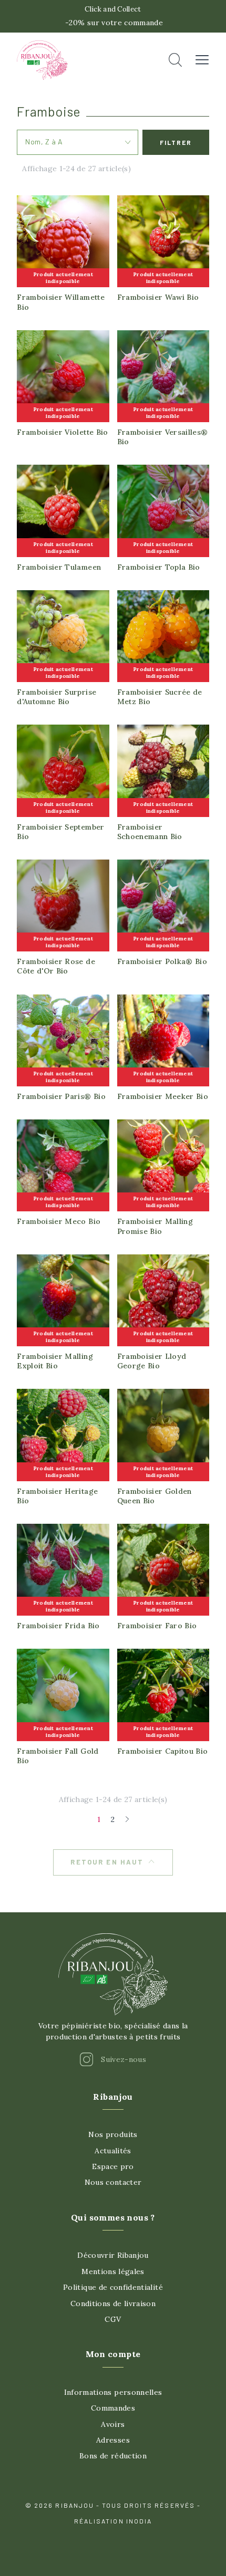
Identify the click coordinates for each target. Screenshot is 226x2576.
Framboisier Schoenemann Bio (150, 832)
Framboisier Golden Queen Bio (155, 1496)
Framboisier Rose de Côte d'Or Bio (56, 966)
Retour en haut (107, 1862)
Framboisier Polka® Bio (162, 961)
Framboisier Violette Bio (62, 432)
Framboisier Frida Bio (58, 1626)
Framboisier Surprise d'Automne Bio (56, 697)
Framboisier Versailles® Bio (163, 437)
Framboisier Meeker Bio (163, 1096)
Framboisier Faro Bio (157, 1626)
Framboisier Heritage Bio (57, 1496)
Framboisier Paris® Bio (61, 1096)
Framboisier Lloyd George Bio (152, 1361)
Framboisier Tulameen (59, 567)
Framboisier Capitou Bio (163, 1751)
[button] (175, 60)
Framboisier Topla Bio (159, 567)
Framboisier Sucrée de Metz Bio (160, 697)
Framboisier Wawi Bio (158, 297)
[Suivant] (127, 1819)
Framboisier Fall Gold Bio (58, 1756)
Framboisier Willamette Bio (61, 302)
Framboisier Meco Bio (59, 1221)
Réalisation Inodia (113, 2521)
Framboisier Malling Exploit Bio (55, 1361)
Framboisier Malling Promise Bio (155, 1226)
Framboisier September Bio (60, 832)
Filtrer (176, 142)
